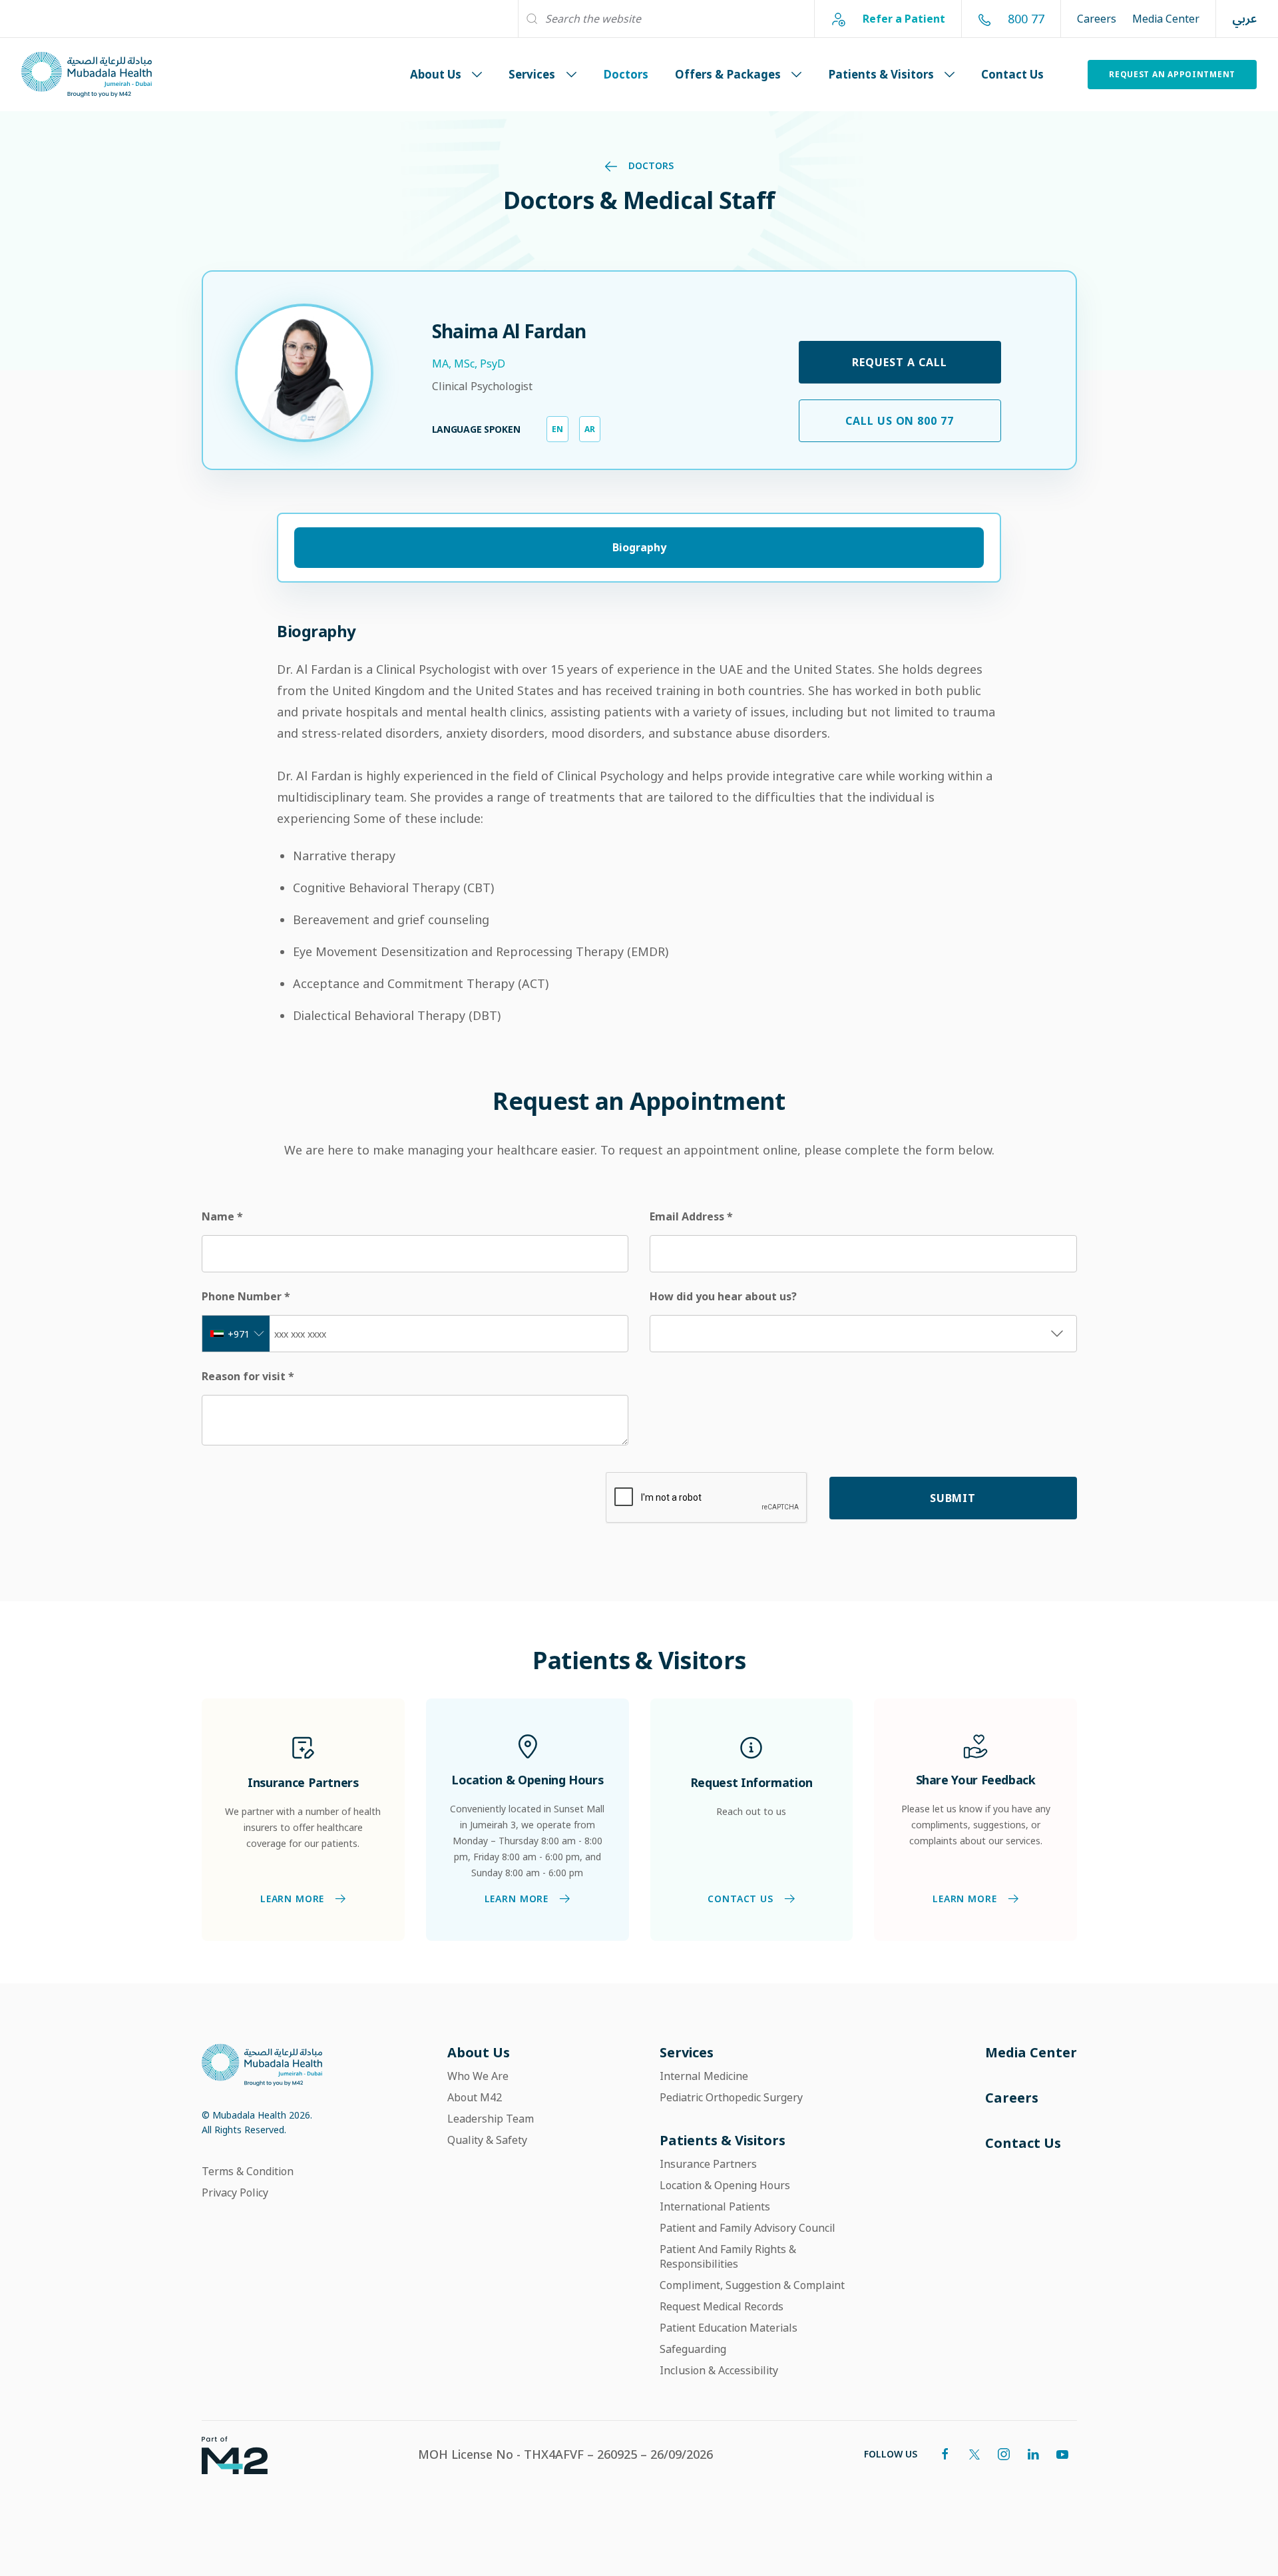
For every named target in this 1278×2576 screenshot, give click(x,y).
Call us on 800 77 (900, 421)
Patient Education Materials (729, 2328)
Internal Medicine (704, 2076)
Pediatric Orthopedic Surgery (731, 2097)
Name (222, 1216)
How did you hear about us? (723, 1296)
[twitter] (974, 2454)
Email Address (691, 1216)
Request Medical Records (722, 2306)
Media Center (1166, 19)
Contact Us (1012, 74)
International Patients (715, 2206)
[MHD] (262, 2064)
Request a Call (899, 362)
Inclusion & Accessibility (719, 2370)
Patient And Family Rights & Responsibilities (728, 2256)
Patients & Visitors (881, 74)
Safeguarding (693, 2349)
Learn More (292, 1899)
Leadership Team (491, 2119)
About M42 (475, 2097)
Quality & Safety (487, 2140)
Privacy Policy (235, 2192)
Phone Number (246, 1296)
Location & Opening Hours (725, 2185)
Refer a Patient (903, 18)
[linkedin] (1033, 2454)
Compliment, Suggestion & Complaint (752, 2285)
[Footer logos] (224, 2454)
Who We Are (478, 2076)
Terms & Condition (248, 2171)
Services (532, 74)
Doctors (626, 74)
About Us (436, 74)
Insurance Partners (708, 2164)
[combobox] (236, 1334)
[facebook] (945, 2454)
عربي (1244, 19)
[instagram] (1004, 2454)
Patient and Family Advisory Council (747, 2228)
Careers (1097, 19)
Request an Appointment (1172, 74)
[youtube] (1062, 2454)
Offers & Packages (728, 74)
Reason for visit (248, 1376)
